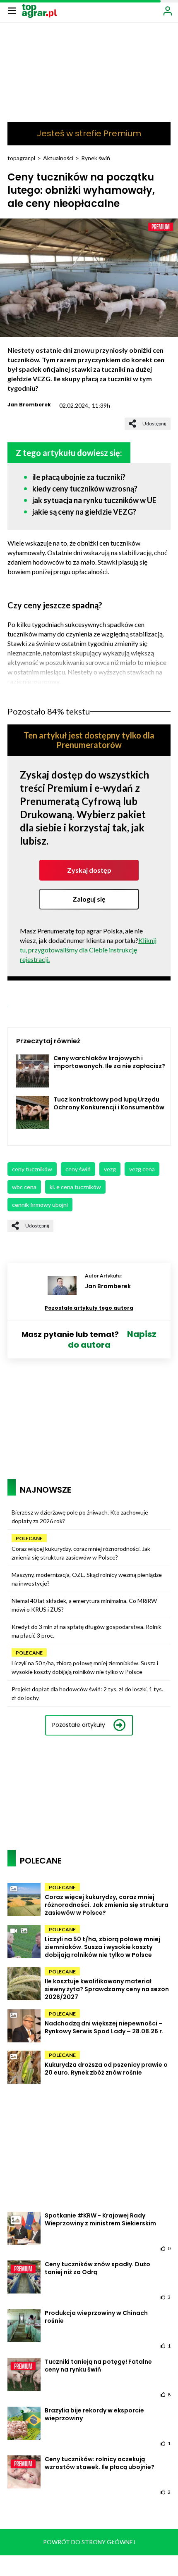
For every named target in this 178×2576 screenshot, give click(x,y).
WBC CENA (24, 1187)
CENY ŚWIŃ (78, 1169)
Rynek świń (96, 158)
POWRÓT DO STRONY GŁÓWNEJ (89, 2542)
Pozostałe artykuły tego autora (89, 1308)
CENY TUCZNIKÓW (32, 1169)
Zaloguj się (89, 899)
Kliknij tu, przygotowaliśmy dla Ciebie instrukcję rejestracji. (88, 950)
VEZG (110, 1169)
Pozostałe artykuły (79, 1725)
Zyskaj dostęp (89, 870)
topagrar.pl (21, 158)
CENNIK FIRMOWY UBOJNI (40, 1205)
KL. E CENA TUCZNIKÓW (75, 1187)
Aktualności (58, 158)
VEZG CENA (142, 1169)
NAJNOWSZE (46, 1490)
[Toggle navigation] (12, 10)
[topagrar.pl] (39, 10)
